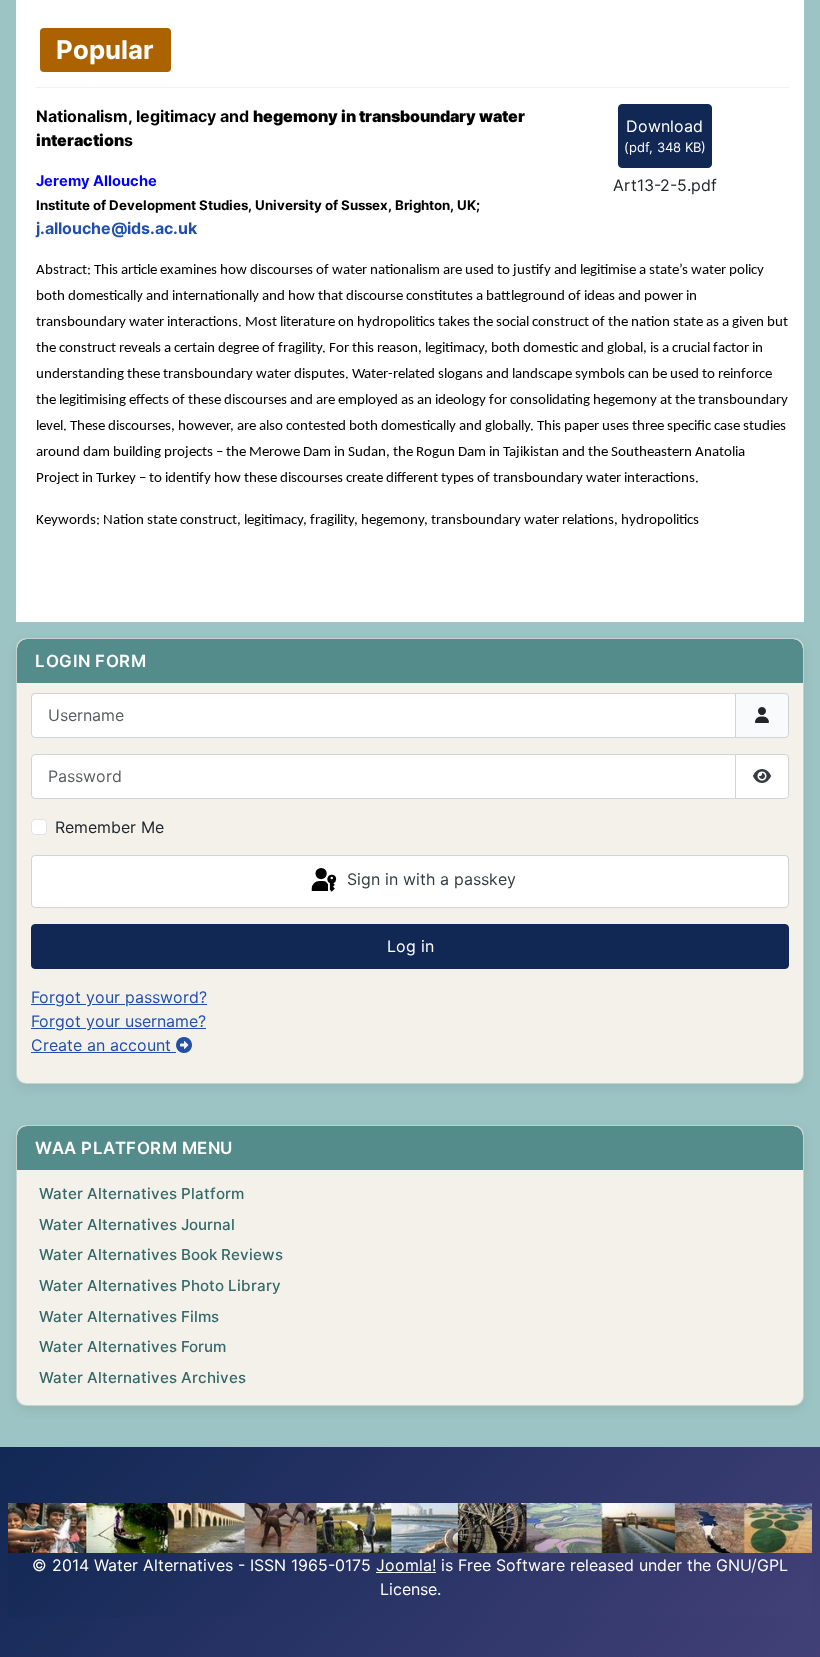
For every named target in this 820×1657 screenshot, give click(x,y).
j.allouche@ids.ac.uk (116, 228)
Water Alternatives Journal (137, 1224)
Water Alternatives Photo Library (160, 1285)
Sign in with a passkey (429, 880)
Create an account (103, 1045)
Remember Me (109, 827)
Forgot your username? (118, 1021)
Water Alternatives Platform (141, 1193)
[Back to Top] (785, 1620)
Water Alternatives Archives (142, 1377)
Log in (410, 946)
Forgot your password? (119, 997)
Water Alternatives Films (129, 1316)
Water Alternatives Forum (132, 1346)
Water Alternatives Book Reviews (161, 1254)
